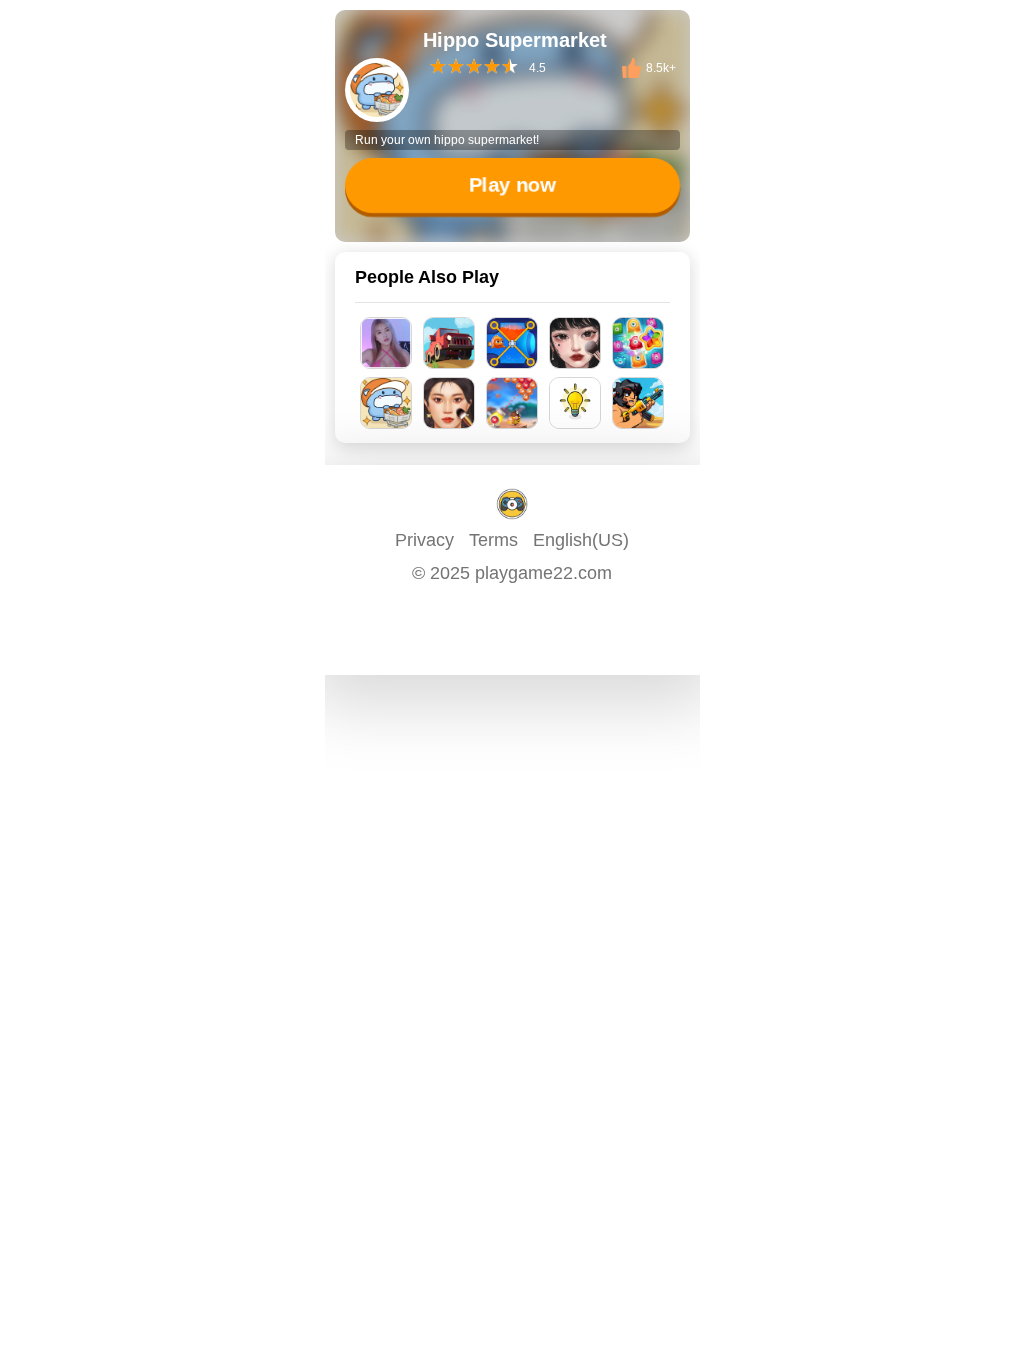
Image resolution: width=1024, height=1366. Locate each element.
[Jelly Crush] (638, 343)
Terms (493, 540)
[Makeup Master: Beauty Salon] (449, 403)
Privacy (424, 540)
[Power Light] (575, 403)
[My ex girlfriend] (386, 343)
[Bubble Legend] (512, 403)
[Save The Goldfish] (512, 343)
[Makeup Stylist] (575, 343)
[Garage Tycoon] (449, 343)
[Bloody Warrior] (638, 403)
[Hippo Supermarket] (386, 403)
